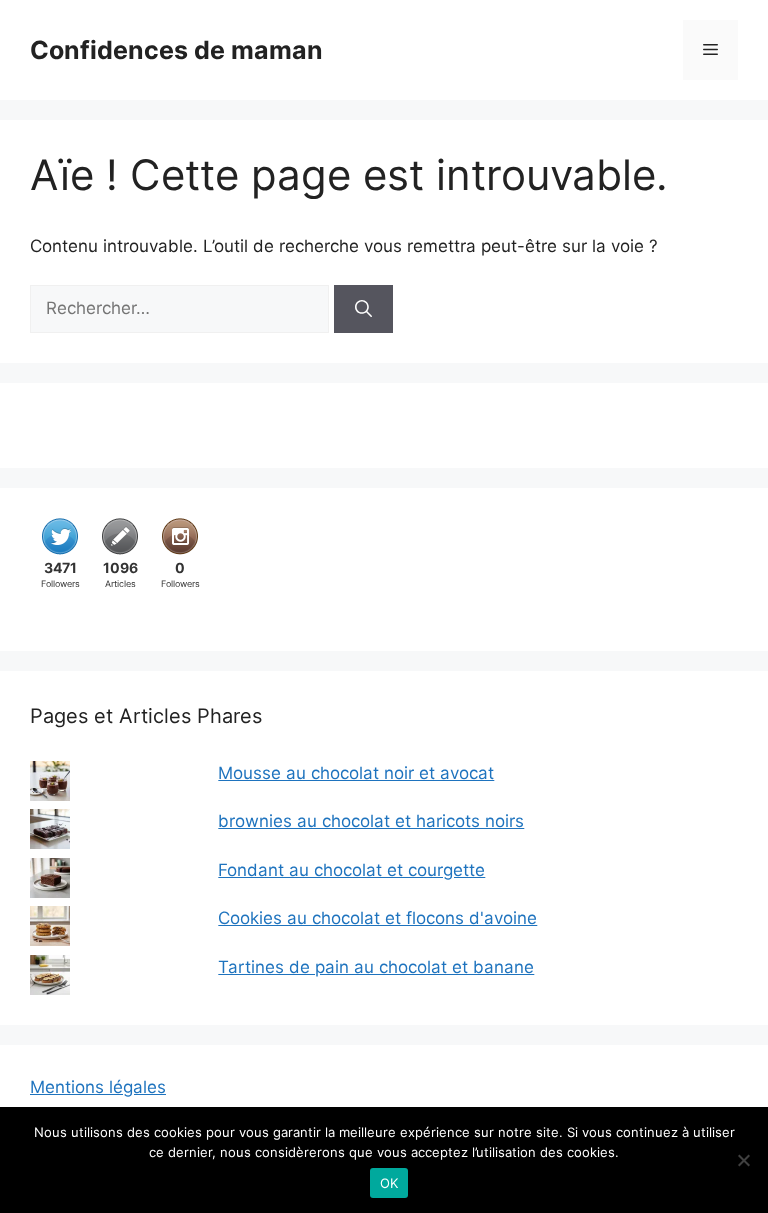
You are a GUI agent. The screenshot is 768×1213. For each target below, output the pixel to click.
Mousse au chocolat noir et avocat (356, 773)
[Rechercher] (363, 309)
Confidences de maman (176, 50)
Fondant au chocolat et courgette (351, 870)
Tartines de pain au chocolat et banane (376, 967)
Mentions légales (98, 1087)
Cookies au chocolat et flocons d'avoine (377, 918)
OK (389, 1183)
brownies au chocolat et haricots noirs (371, 821)
